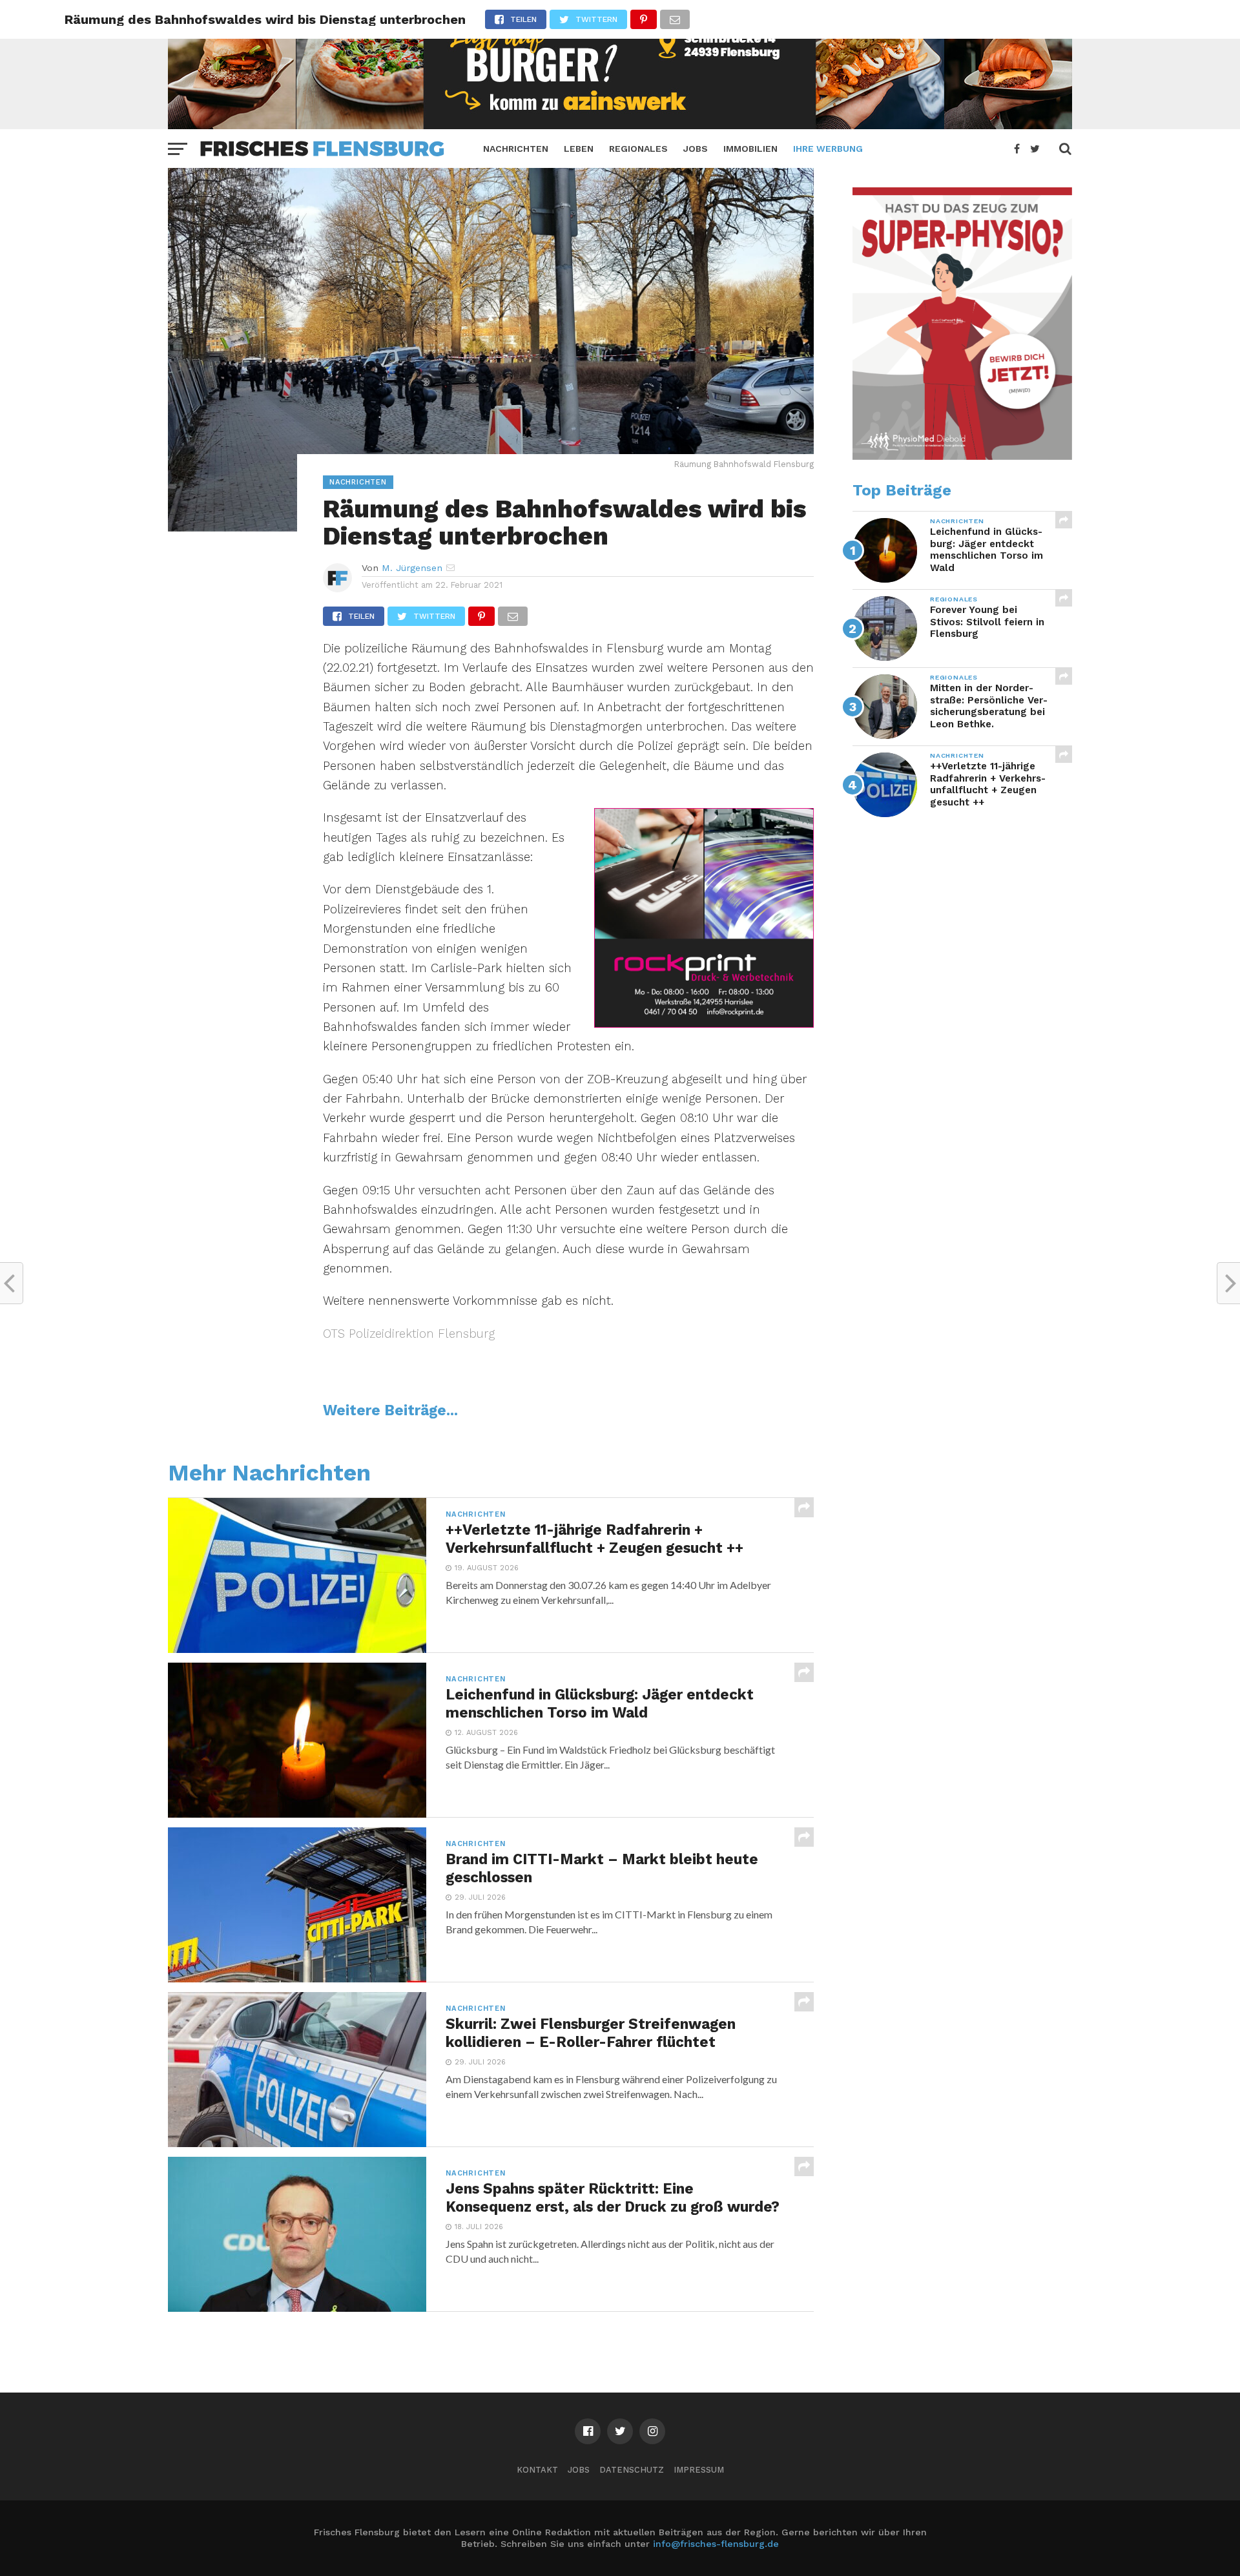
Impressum (699, 2470)
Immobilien (750, 149)
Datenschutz (632, 2470)
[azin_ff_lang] (620, 125)
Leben (579, 149)
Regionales (638, 149)
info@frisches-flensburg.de (716, 2544)
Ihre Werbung (828, 149)
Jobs (696, 149)
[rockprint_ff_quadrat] (704, 1023)
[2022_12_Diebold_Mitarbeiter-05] (962, 457)
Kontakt (537, 2470)
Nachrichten (516, 149)
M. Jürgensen (412, 568)
